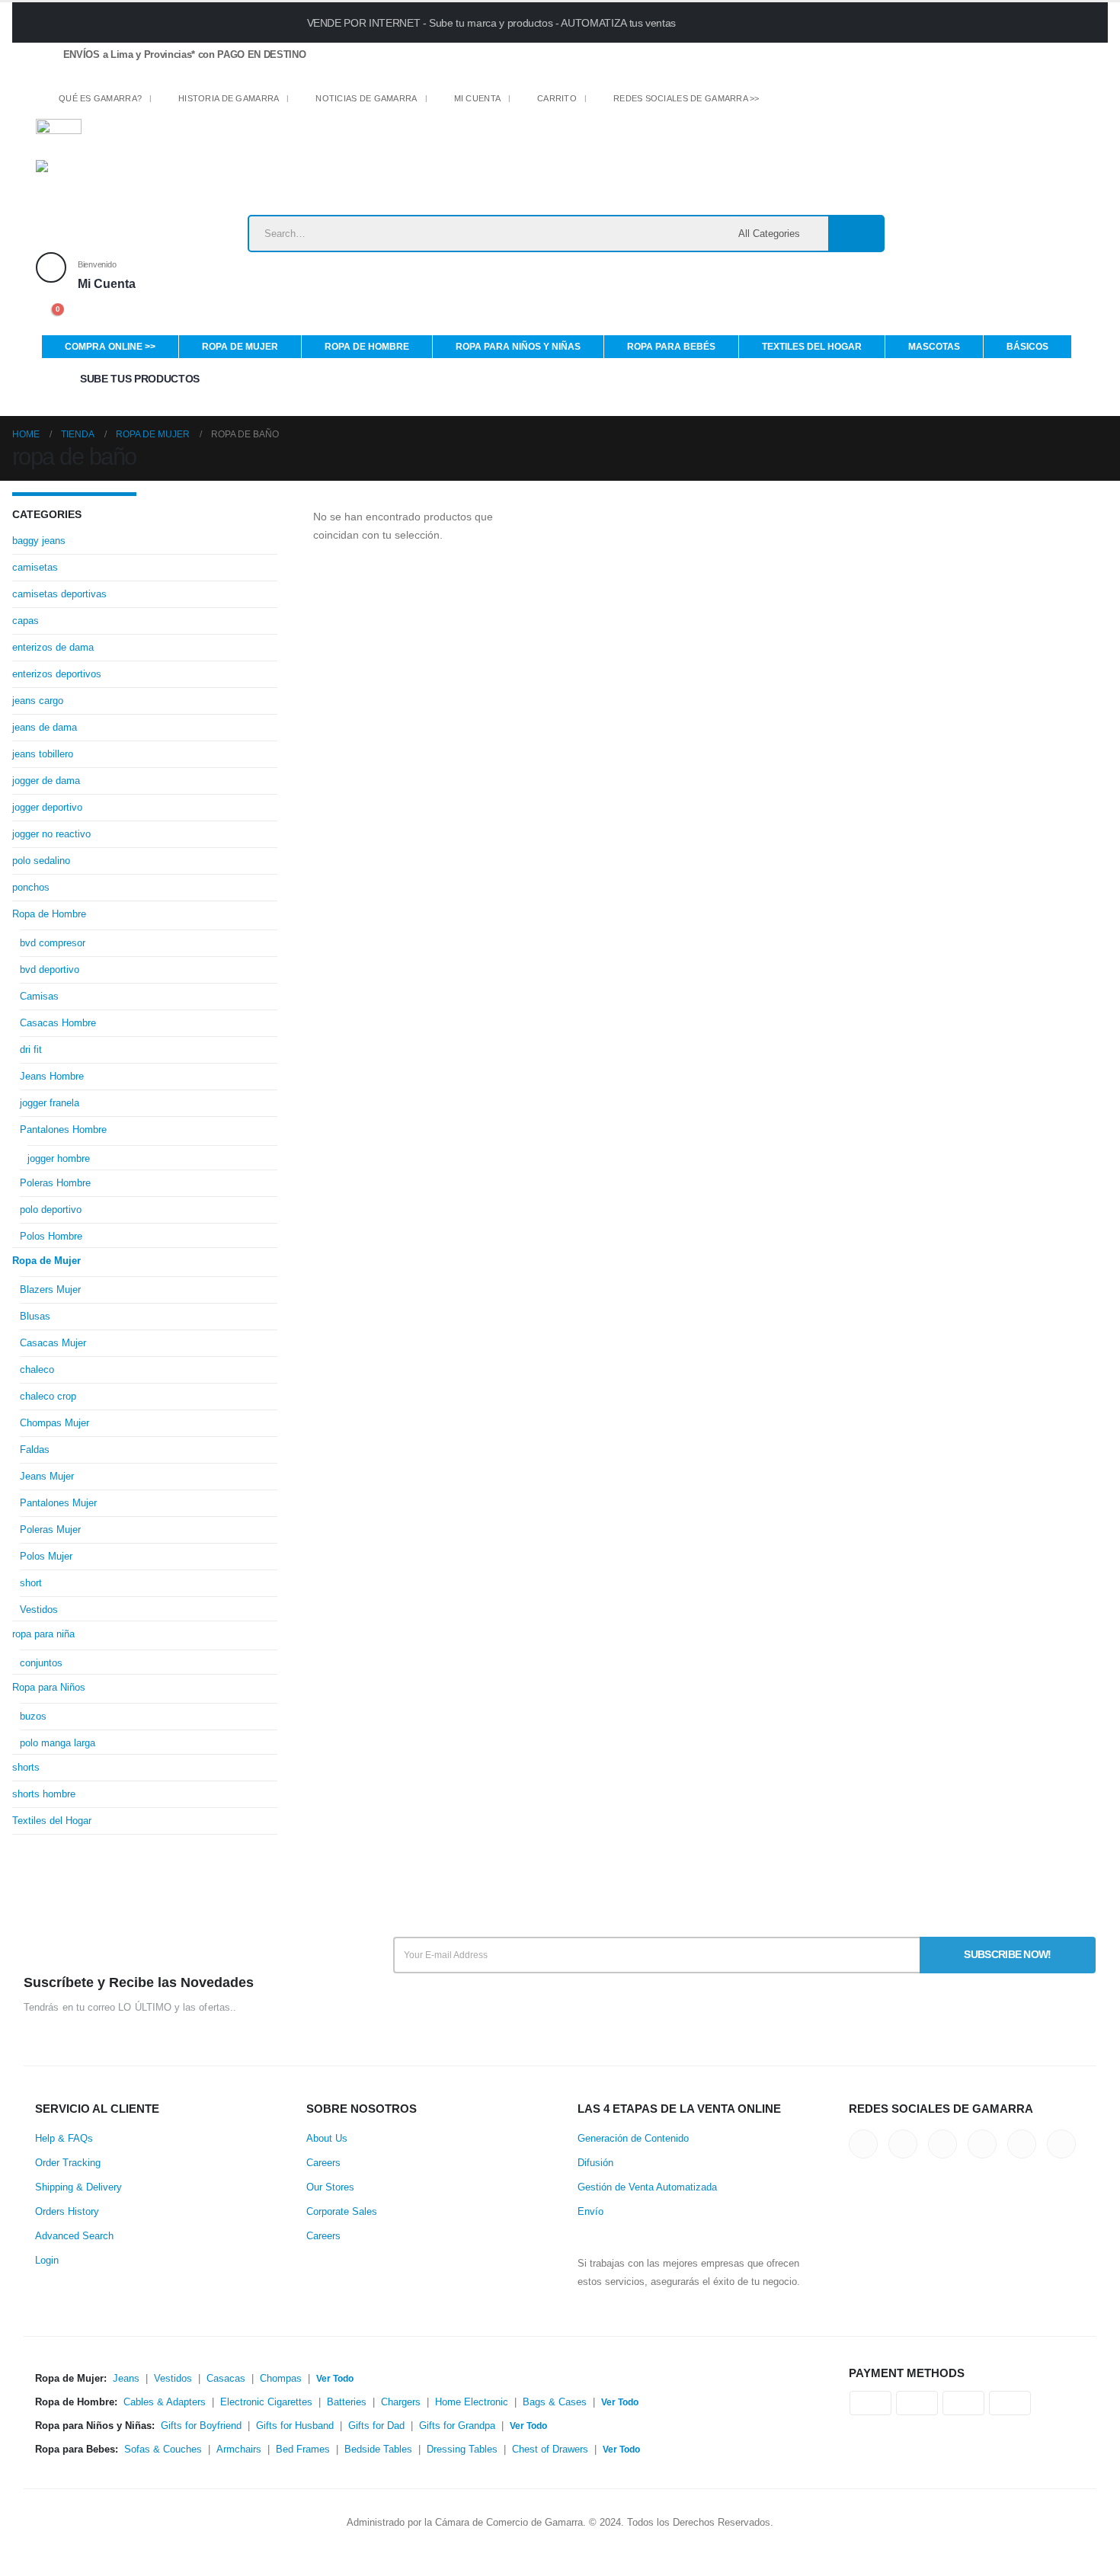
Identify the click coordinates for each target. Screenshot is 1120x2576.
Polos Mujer (46, 1556)
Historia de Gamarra (229, 98)
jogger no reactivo (51, 834)
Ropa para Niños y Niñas (518, 347)
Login (47, 2261)
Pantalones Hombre (63, 1130)
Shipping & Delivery (78, 2187)
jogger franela (50, 1103)
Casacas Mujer (53, 1343)
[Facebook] (775, 102)
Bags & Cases (555, 2402)
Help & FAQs (64, 2139)
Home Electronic (472, 2402)
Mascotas (934, 347)
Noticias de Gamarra (366, 98)
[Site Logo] (131, 187)
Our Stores (330, 2187)
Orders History (67, 2212)
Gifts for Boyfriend (201, 2426)
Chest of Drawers (550, 2450)
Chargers (401, 2402)
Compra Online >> (110, 347)
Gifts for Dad (376, 2426)
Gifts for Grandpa (457, 2426)
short (31, 1583)
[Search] (856, 234)
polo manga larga (58, 1743)
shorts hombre (44, 1794)
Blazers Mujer (50, 1290)
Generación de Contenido (633, 2139)
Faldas (35, 1450)
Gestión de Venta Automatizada (647, 2187)
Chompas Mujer (54, 1423)
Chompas (281, 2379)
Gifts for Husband (295, 2426)
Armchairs (239, 2450)
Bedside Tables (378, 2450)
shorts (26, 1767)
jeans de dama (45, 727)
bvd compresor (53, 943)
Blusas (35, 1316)
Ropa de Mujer (240, 347)
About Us (327, 2139)
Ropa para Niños (49, 1687)
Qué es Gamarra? (100, 98)
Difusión (595, 2163)
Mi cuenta (477, 98)
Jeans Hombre (52, 1076)
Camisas (39, 996)
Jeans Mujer (47, 1476)
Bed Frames (303, 2450)
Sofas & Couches (163, 2450)
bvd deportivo (50, 970)
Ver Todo (335, 2379)
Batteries (347, 2402)
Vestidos (39, 1610)
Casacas (226, 2379)
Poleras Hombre (55, 1183)
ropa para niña (43, 1634)
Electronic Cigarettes (266, 2402)
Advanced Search (74, 2236)
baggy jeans (39, 541)
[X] (801, 102)
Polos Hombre (51, 1236)
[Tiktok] (907, 102)
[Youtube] (854, 102)
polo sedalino (41, 861)
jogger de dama (46, 781)
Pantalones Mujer (58, 1503)
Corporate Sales (342, 2212)
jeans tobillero (43, 754)
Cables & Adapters (165, 2402)
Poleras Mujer (50, 1530)
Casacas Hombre (58, 1023)
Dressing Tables (462, 2450)
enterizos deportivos (57, 674)
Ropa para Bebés (671, 347)
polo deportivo (51, 1210)
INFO (880, 22)
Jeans (126, 2379)
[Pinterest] (828, 102)
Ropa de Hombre (367, 347)
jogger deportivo (47, 807)
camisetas (35, 567)
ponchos (31, 887)
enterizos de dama (53, 647)
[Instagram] (881, 102)
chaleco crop (48, 1396)
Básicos (1027, 347)
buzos (33, 1716)
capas (26, 621)
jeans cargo (38, 701)
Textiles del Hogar (812, 347)
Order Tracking (68, 2163)
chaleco (37, 1370)
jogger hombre (59, 1158)
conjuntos (41, 1663)
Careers (323, 2163)
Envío (590, 2212)
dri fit (31, 1050)
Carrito (557, 98)
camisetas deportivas (59, 594)
